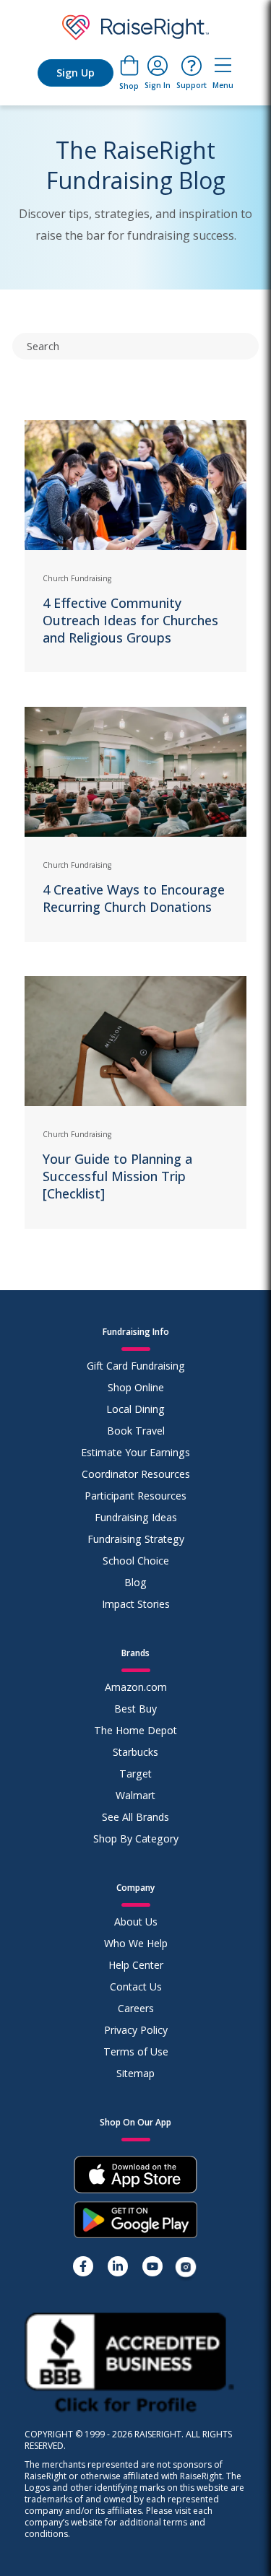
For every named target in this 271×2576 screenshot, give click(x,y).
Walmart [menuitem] (135, 1795)
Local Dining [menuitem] (135, 1409)
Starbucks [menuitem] (135, 1752)
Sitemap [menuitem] (135, 2073)
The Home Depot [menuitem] (135, 1730)
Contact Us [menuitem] (136, 1987)
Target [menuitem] (135, 1774)
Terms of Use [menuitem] (136, 2051)
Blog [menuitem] (135, 1582)
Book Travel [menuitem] (136, 1431)
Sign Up (76, 73)
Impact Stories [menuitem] (136, 1604)
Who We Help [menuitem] (136, 1943)
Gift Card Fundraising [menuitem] (136, 1366)
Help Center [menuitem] (136, 1965)
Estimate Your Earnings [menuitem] (135, 1452)
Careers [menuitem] (136, 2008)
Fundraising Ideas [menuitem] (136, 1517)
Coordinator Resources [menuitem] (136, 1474)
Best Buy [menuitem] (135, 1709)
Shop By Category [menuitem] (136, 1839)
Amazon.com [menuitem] (136, 1687)
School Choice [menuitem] (136, 1561)
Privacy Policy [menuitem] (136, 2030)
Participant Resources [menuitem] (135, 1496)
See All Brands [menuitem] (135, 1817)
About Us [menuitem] (136, 1922)
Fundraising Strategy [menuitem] (136, 1539)
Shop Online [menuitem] (136, 1387)
